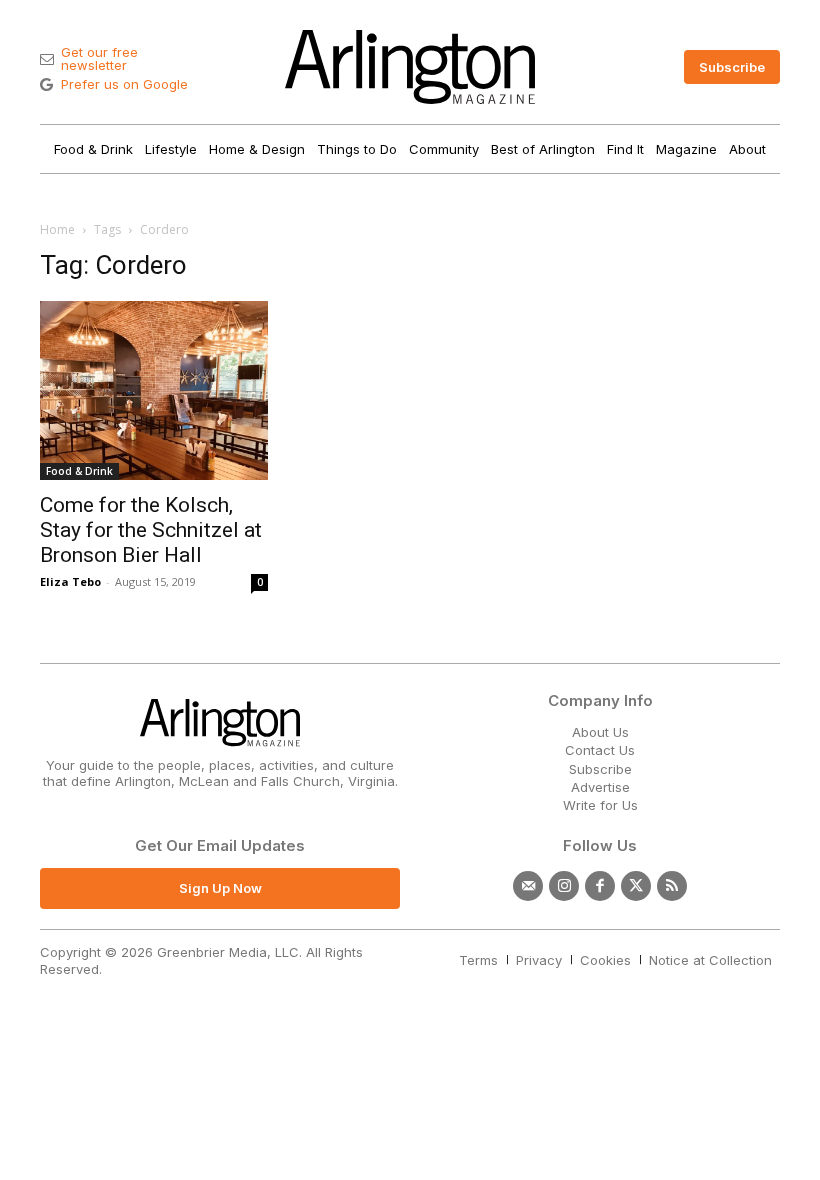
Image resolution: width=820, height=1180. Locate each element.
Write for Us (600, 805)
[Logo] (410, 67)
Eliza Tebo (70, 581)
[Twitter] (636, 886)
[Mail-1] (528, 886)
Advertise (600, 787)
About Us (600, 732)
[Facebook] (600, 886)
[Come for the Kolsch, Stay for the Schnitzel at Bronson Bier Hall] (154, 390)
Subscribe (600, 769)
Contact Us (600, 750)
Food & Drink (79, 471)
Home (57, 229)
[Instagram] (564, 886)
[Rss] (672, 886)
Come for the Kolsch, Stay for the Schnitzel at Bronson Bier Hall (151, 530)
